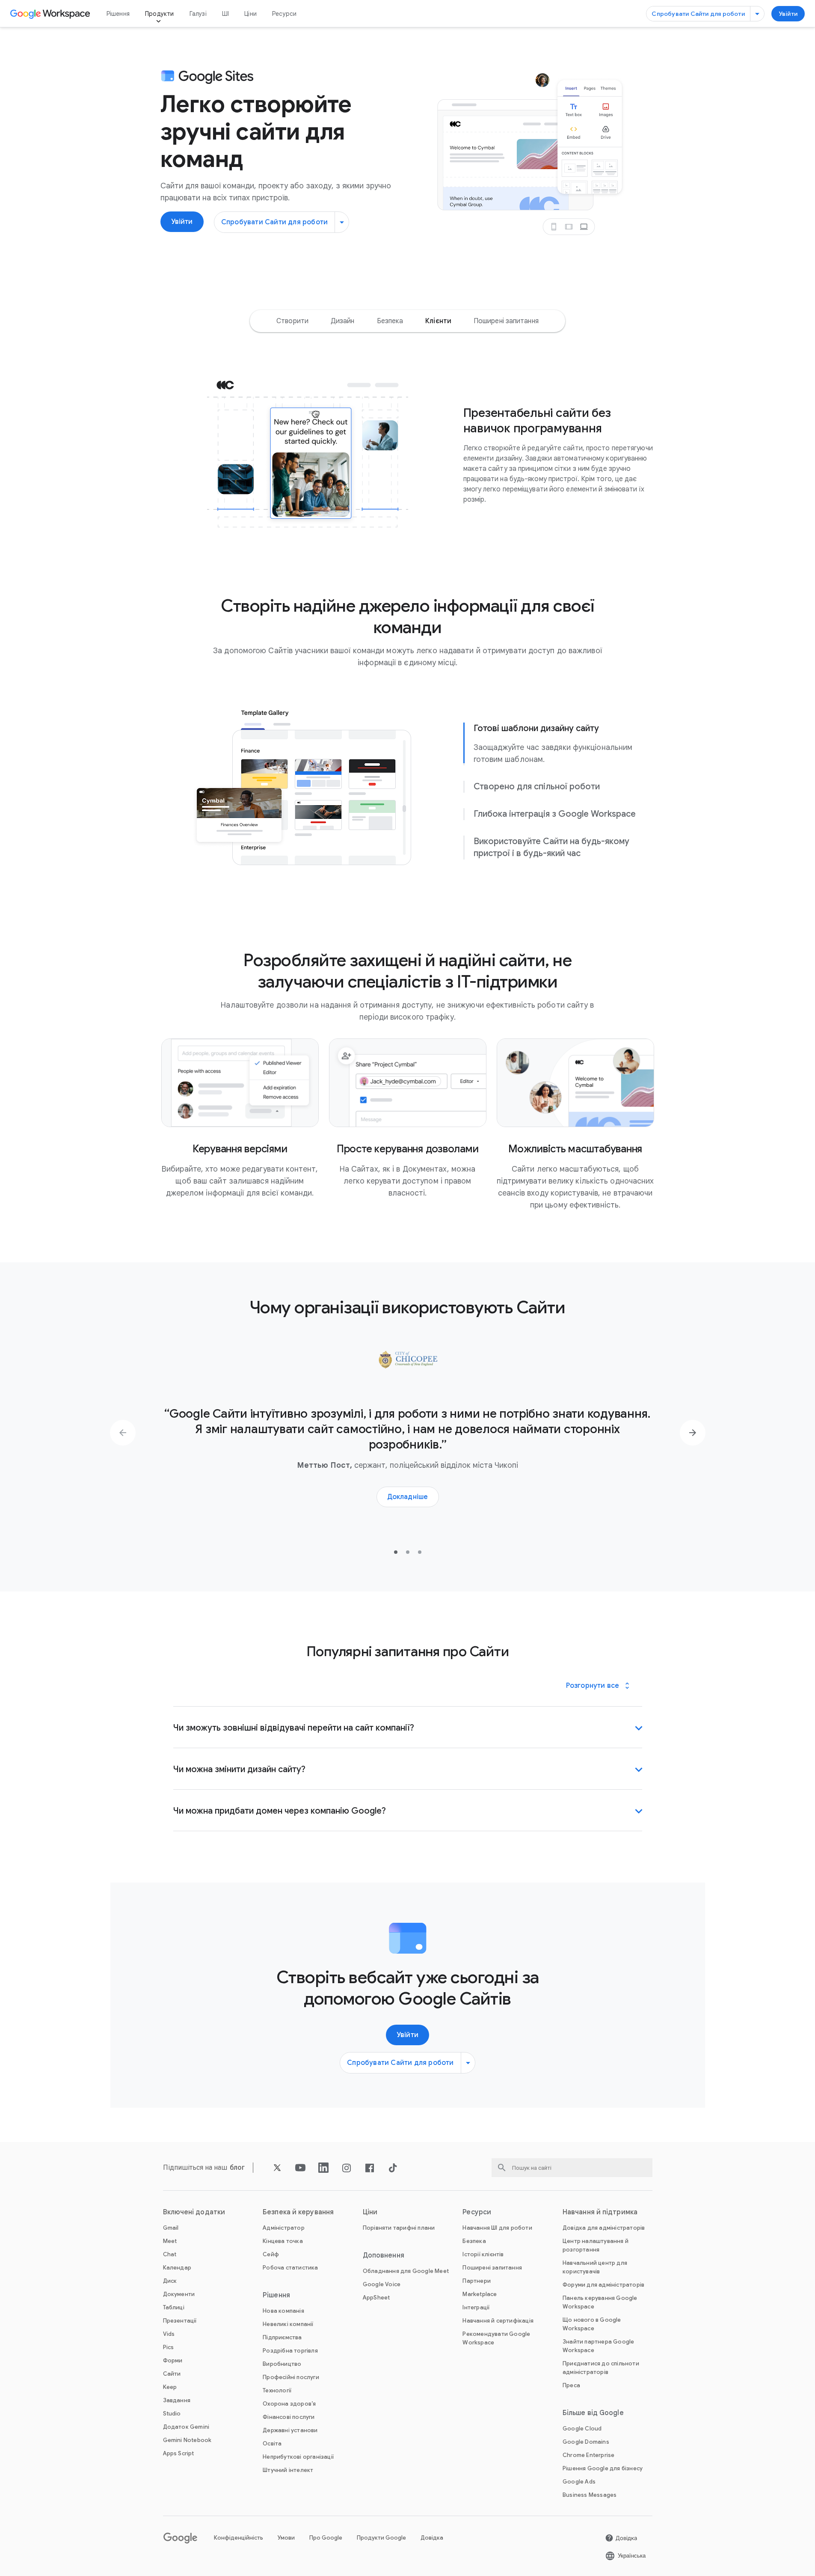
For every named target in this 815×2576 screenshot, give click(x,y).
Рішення (118, 14)
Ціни (250, 14)
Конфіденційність (239, 2538)
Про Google (326, 2538)
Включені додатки (194, 2212)
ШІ (225, 14)
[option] (292, 321)
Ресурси (284, 14)
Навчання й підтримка (600, 2212)
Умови (286, 2538)
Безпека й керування (298, 2212)
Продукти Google (381, 2538)
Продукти (160, 14)
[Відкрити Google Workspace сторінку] (51, 14)
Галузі (198, 14)
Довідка (432, 2538)
